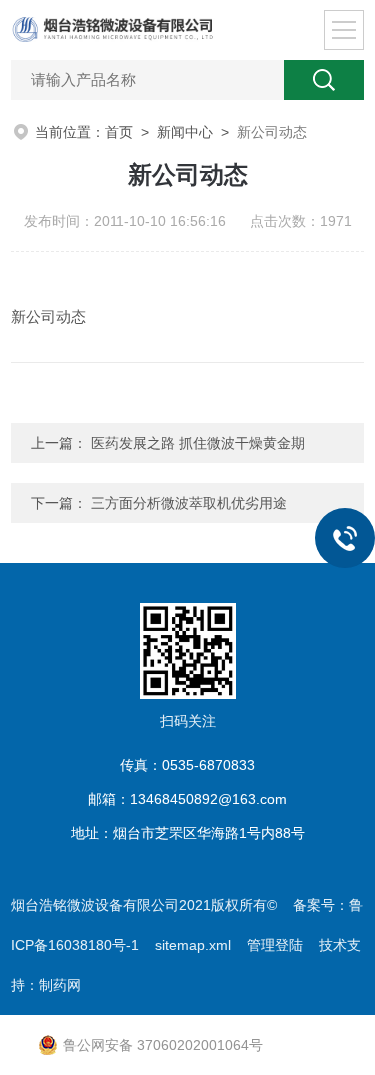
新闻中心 (185, 132)
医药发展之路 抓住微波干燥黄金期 (198, 443)
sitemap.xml (193, 945)
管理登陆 (275, 945)
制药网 (60, 985)
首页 (119, 132)
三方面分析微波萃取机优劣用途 (189, 503)
